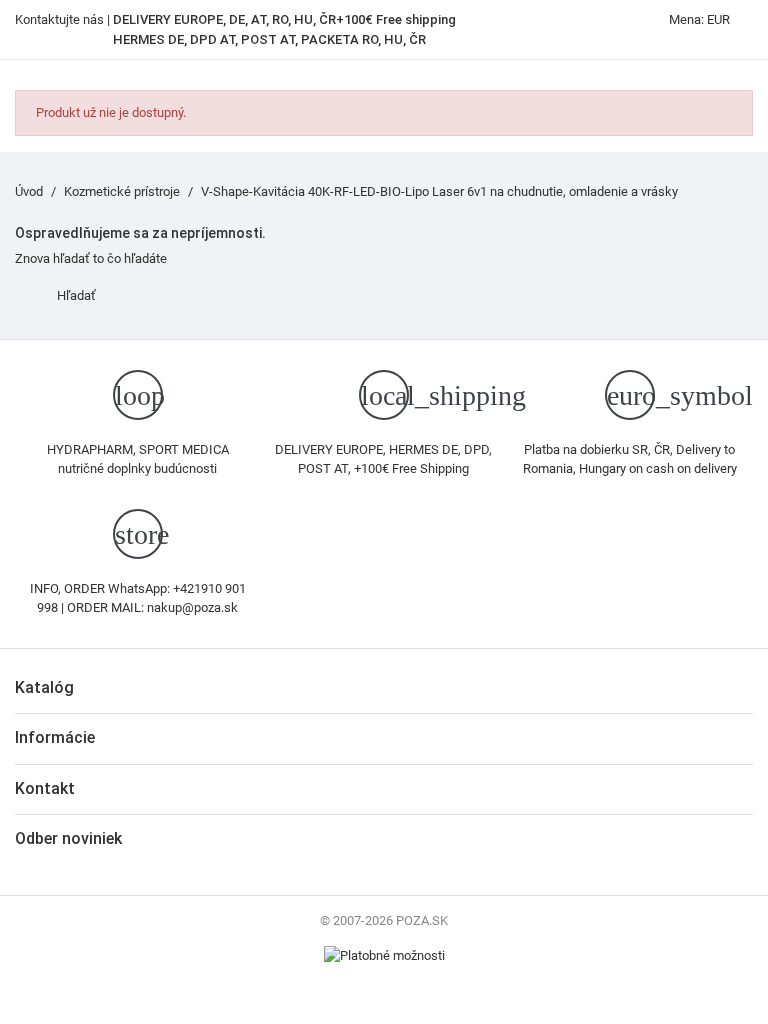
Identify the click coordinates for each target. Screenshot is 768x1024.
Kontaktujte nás (59, 19)
